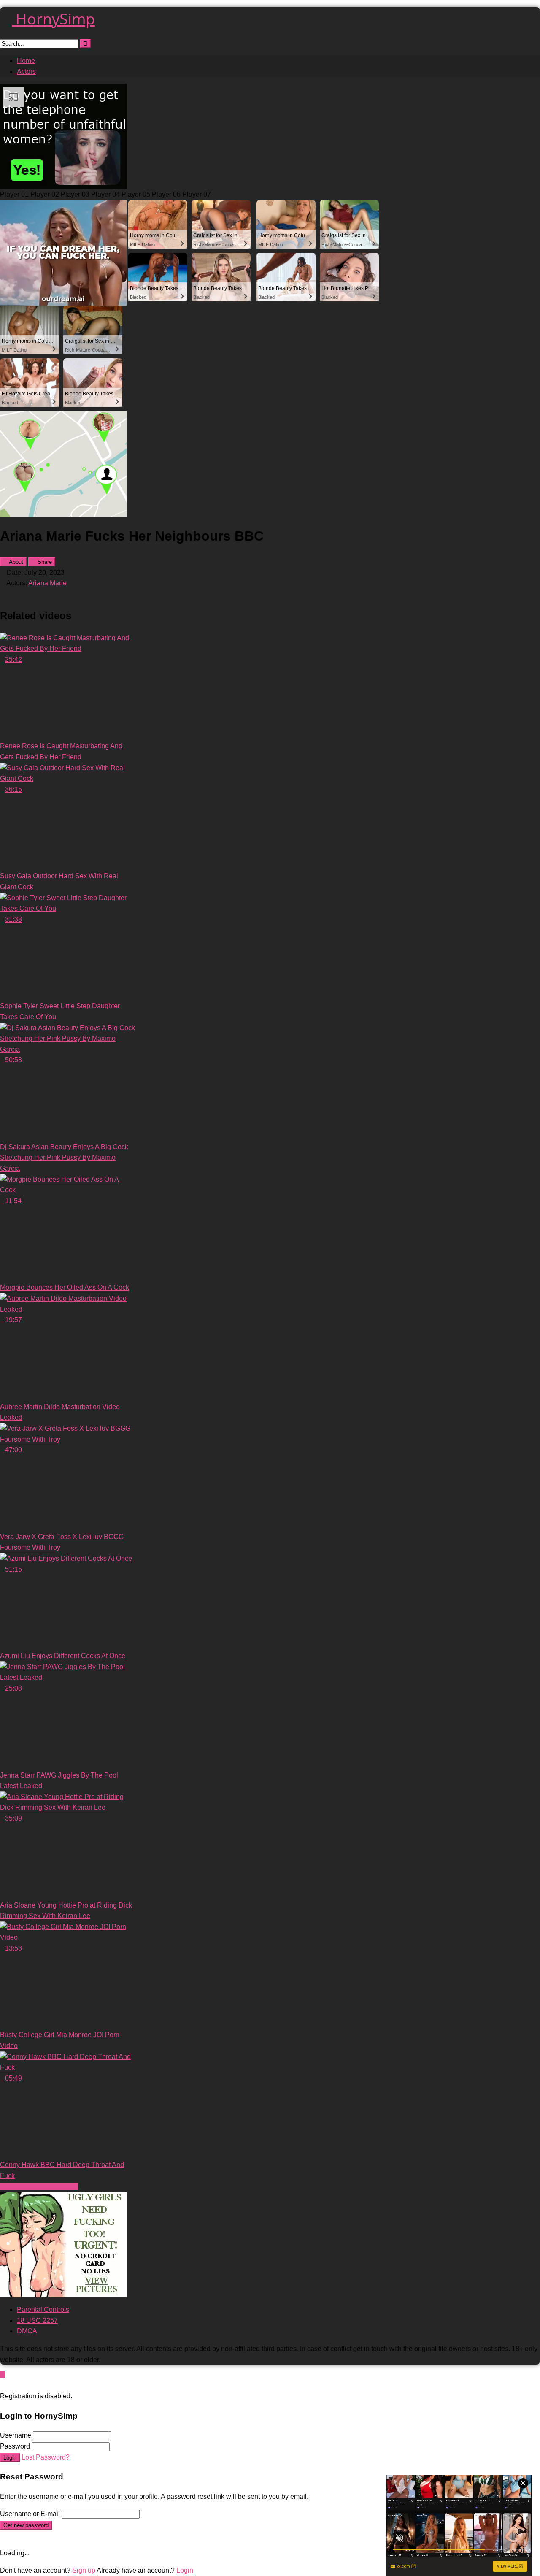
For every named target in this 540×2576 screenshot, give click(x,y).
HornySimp (53, 19)
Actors (26, 72)
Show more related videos (39, 2187)
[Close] (3, 2385)
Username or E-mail (30, 2514)
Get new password (26, 2525)
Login (10, 2458)
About (15, 562)
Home (26, 61)
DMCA (27, 2331)
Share (44, 562)
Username (16, 2435)
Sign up (84, 2570)
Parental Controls (43, 2309)
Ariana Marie (47, 583)
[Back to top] (3, 2374)
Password (15, 2446)
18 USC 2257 (37, 2320)
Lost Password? (46, 2457)
